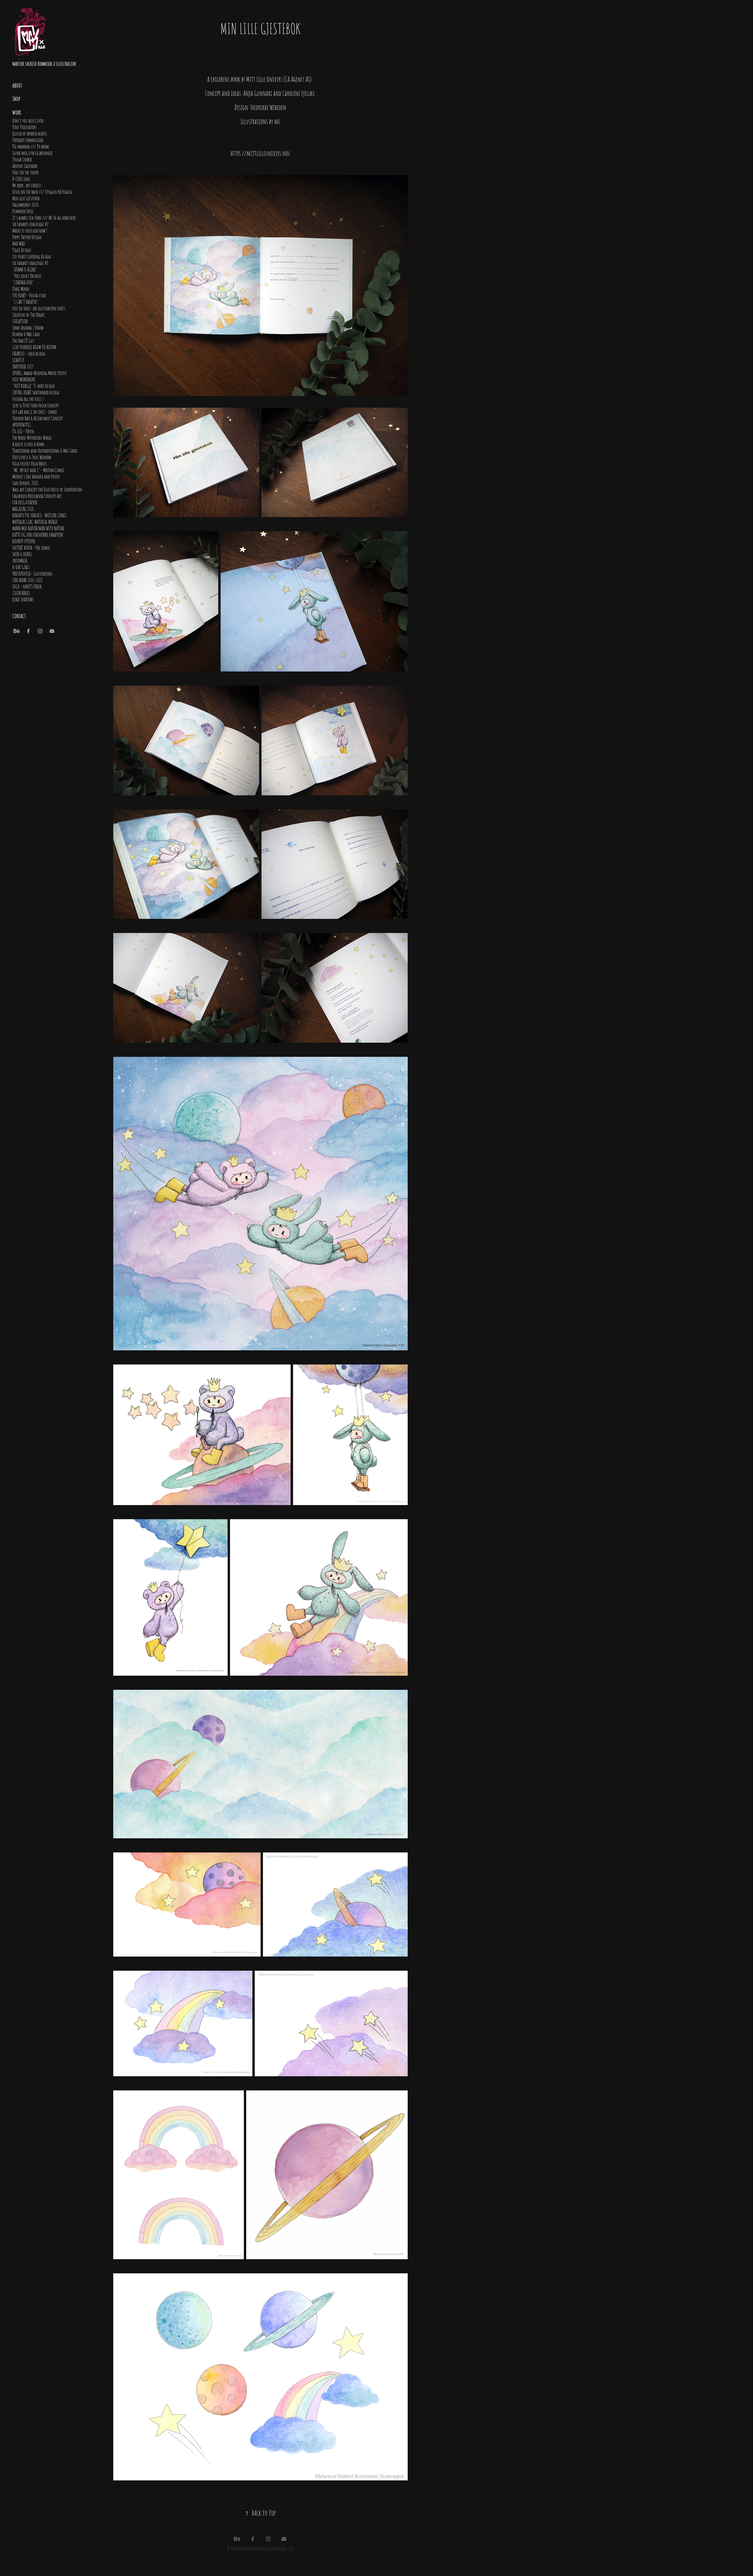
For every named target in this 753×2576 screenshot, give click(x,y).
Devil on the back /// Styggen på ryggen (42, 191)
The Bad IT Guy (23, 340)
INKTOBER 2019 (23, 366)
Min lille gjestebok (26, 198)
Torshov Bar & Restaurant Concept (38, 418)
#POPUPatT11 (21, 424)
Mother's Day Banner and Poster (36, 476)
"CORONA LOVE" (23, 282)
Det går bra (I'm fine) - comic (35, 411)
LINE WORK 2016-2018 (27, 580)
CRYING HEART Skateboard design (36, 392)
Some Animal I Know (28, 327)
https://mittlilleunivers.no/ (260, 153)
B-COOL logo (21, 179)
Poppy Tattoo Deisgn (27, 237)
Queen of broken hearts (30, 133)
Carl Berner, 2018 (25, 483)
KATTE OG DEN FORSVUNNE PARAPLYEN (38, 534)
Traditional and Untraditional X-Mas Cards (45, 450)
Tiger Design (22, 250)
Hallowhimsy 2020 (25, 204)
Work (17, 112)
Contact (19, 616)
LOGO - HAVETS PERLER (27, 586)
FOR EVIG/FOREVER (25, 502)
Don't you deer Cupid (28, 120)
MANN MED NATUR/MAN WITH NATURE (38, 528)
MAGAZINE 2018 (23, 509)
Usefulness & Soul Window (32, 457)
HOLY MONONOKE (24, 379)
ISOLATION (20, 321)
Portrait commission (28, 140)
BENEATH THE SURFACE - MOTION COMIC (40, 515)
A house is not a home (28, 444)
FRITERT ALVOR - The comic (31, 547)
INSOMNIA (20, 560)
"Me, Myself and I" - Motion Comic (38, 470)
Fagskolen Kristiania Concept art (37, 496)
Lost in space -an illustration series (39, 308)
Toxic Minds (21, 289)
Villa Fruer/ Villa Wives (30, 463)
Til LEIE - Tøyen (23, 431)
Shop (16, 98)
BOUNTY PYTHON (24, 541)
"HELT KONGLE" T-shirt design (34, 386)
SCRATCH (18, 360)
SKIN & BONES (22, 554)
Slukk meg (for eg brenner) (33, 153)
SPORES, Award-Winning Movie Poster (39, 373)
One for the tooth (25, 172)
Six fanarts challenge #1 (30, 263)
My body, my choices (27, 185)
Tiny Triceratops (24, 127)
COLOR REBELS (21, 593)
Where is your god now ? (30, 230)
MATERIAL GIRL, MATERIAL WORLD (35, 521)
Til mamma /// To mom (31, 146)
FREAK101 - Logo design (29, 353)
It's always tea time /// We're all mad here (44, 217)
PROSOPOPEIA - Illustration (32, 573)
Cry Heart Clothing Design (32, 256)
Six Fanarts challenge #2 (30, 224)
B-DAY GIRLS (21, 567)
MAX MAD (19, 243)
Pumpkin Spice (23, 211)
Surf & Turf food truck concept (36, 405)
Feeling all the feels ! (28, 399)
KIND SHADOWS (23, 599)
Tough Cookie (22, 159)
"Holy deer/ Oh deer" (28, 276)
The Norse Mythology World (32, 437)
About (17, 85)
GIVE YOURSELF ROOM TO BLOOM (34, 347)
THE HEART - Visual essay (29, 295)
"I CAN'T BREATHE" (25, 301)
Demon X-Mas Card (26, 334)
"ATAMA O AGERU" (25, 269)
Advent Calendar (25, 166)
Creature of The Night (28, 314)
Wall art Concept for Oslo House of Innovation (47, 489)
